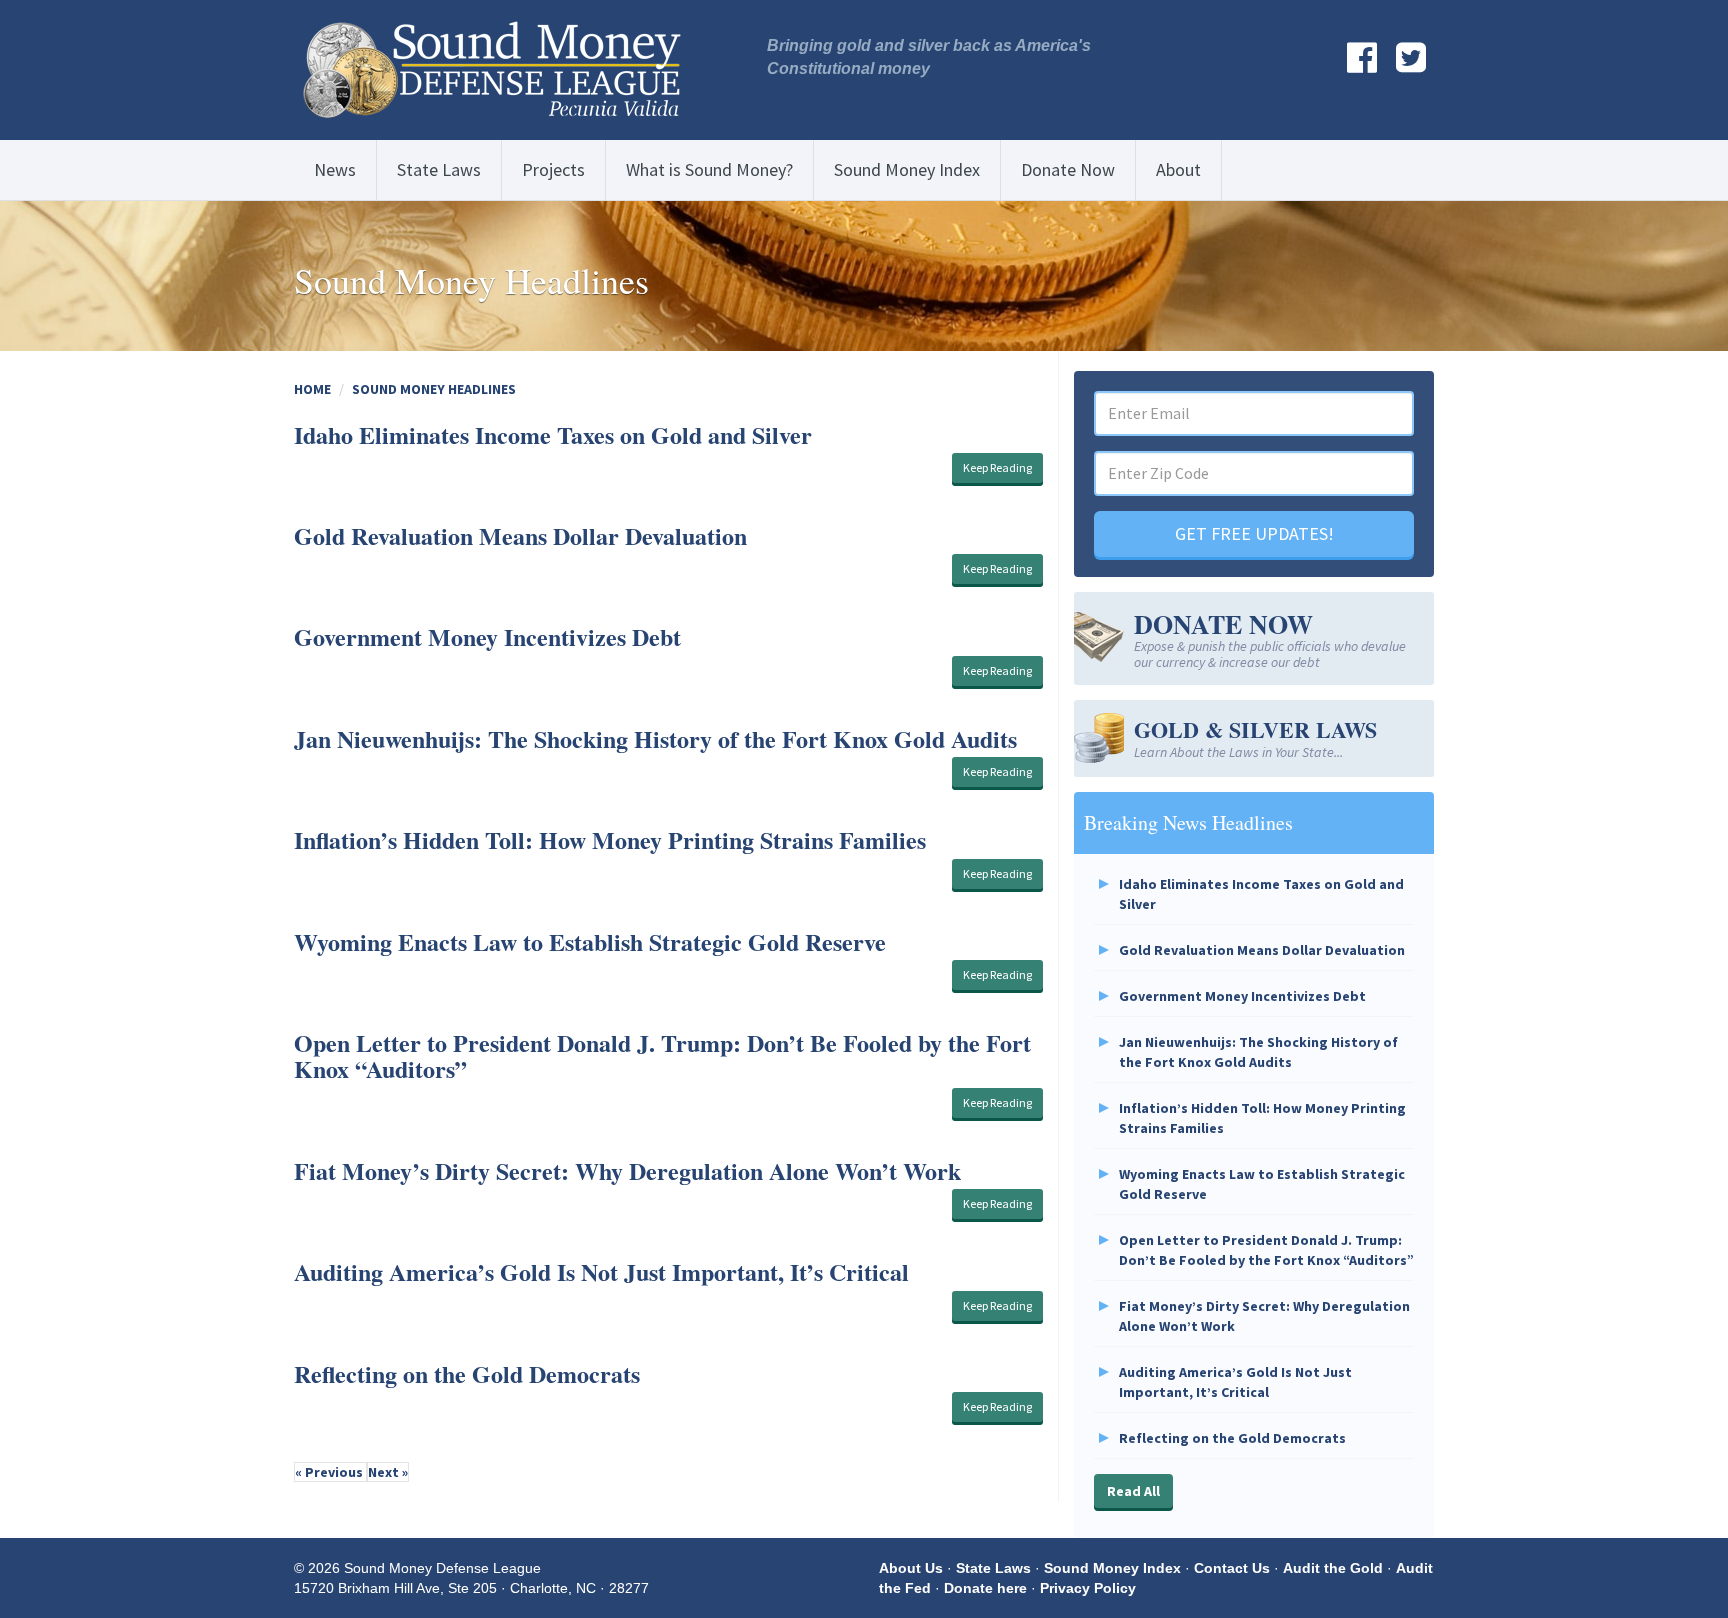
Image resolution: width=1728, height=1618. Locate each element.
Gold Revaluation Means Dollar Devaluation (520, 535)
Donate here (985, 1588)
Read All (1133, 1491)
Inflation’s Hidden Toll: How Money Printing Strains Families (610, 839)
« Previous (330, 1472)
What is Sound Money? (709, 169)
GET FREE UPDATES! (1254, 533)
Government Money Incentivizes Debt (487, 636)
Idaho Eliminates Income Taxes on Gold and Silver (553, 434)
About (1178, 169)
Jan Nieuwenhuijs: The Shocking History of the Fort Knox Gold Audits (655, 738)
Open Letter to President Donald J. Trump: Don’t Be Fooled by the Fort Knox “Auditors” (662, 1055)
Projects (553, 169)
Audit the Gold (1333, 1568)
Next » (388, 1472)
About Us (911, 1568)
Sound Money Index (907, 169)
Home (312, 389)
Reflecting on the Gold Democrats (467, 1373)
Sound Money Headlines (434, 389)
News (335, 169)
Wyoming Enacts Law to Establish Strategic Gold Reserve (590, 941)
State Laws (439, 169)
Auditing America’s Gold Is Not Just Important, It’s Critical (601, 1271)
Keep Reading (997, 467)
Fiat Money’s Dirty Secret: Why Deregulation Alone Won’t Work (627, 1170)
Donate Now (1068, 169)
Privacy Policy (1088, 1588)
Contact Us (1232, 1568)
